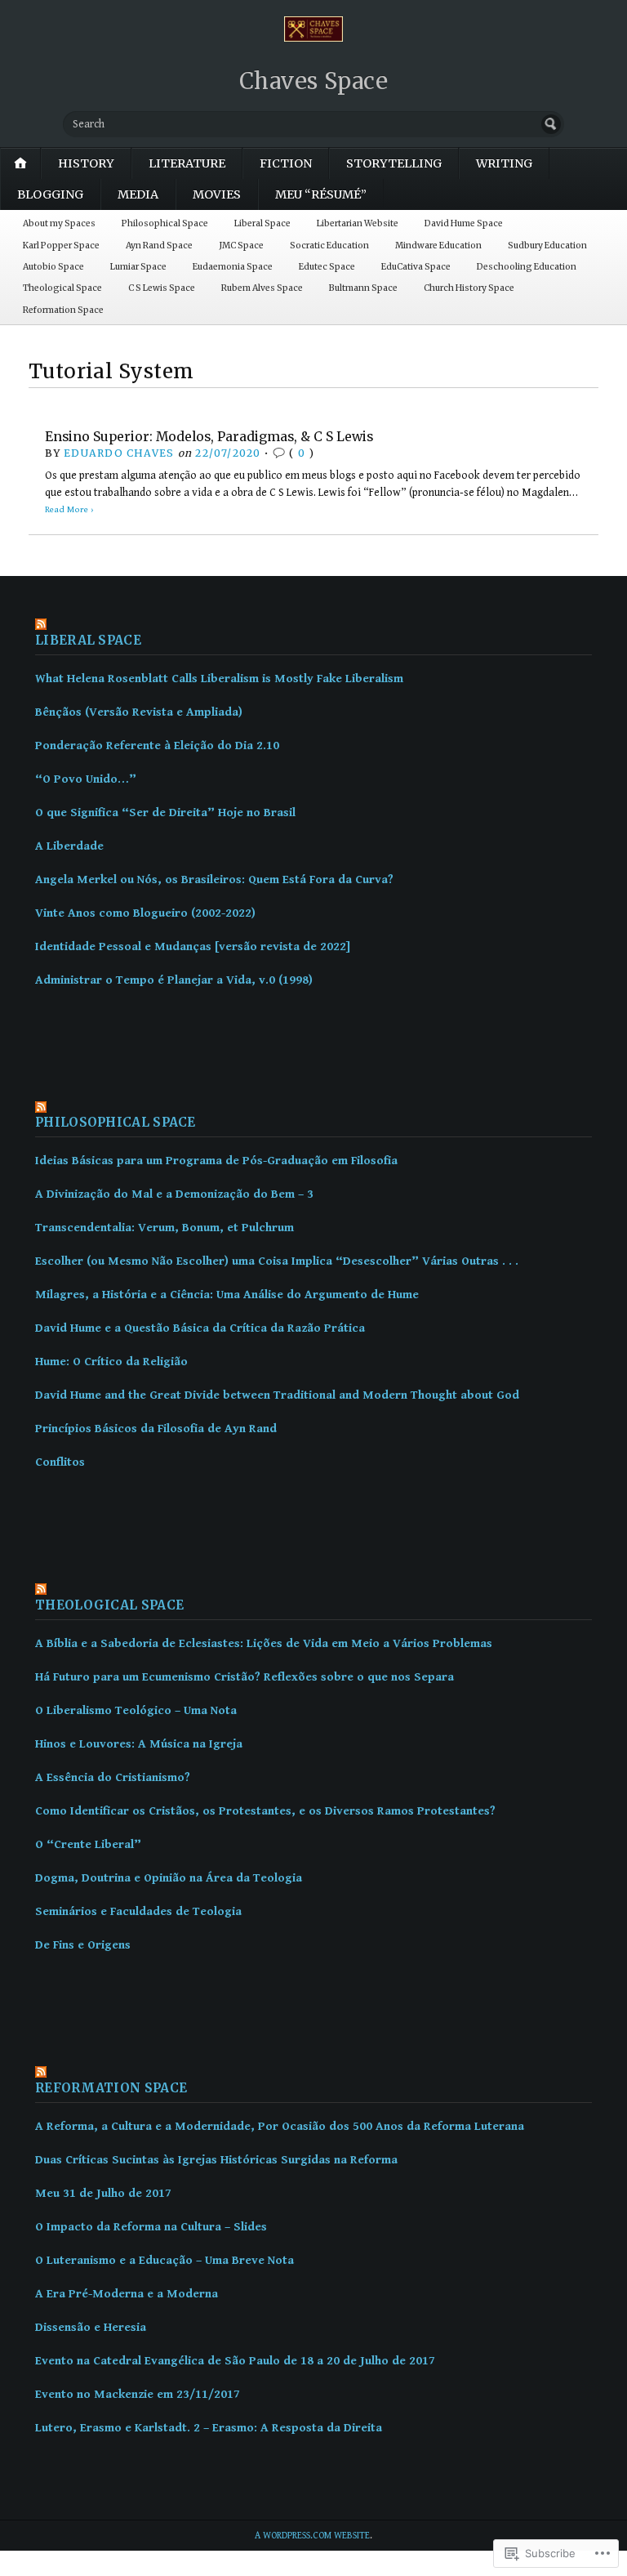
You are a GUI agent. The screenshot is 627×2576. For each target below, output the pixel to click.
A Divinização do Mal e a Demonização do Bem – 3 (174, 1194)
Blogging (50, 194)
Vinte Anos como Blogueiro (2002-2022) (145, 913)
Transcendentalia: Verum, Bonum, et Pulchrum (165, 1228)
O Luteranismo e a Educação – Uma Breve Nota (165, 2260)
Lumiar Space (138, 267)
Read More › (69, 509)
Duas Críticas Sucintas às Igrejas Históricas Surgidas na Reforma (216, 2160)
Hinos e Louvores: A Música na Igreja (139, 1744)
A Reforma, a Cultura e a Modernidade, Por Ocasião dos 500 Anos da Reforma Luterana (280, 2126)
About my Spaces (59, 223)
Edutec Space (327, 267)
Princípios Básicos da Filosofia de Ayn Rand (156, 1429)
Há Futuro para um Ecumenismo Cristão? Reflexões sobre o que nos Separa (245, 1677)
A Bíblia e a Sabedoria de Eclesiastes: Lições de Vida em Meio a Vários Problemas (264, 1643)
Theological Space (62, 288)
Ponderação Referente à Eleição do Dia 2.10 (157, 746)
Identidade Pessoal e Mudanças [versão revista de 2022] (193, 946)
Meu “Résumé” (321, 194)
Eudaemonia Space (233, 267)
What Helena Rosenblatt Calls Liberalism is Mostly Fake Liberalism (219, 679)
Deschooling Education (527, 267)
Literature (187, 163)
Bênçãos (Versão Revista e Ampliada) (139, 712)
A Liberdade (69, 846)
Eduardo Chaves (119, 453)
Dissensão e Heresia (91, 2327)
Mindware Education (438, 246)
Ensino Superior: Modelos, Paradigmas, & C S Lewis (209, 437)
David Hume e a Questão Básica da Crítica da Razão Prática (200, 1328)
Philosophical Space (165, 223)
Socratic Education (329, 246)
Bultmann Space (363, 288)
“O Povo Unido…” (86, 779)
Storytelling (394, 163)
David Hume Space (464, 223)
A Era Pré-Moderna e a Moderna (127, 2294)
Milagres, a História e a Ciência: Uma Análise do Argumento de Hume (227, 1295)
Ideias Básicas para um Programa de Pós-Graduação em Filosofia (216, 1161)
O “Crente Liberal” (88, 1844)
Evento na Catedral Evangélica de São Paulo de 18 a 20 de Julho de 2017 (235, 2361)
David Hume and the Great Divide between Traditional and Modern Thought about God (277, 1395)
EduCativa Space (416, 267)
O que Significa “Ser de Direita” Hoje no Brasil (165, 813)
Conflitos (60, 1462)
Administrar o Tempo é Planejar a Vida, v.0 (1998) (174, 980)
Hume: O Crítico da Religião (111, 1362)
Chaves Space (314, 81)
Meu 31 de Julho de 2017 (103, 2193)
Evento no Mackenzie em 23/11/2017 (138, 2394)
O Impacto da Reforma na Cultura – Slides (151, 2227)
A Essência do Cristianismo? (113, 1777)
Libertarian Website (358, 223)
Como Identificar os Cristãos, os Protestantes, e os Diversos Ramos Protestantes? (265, 1811)
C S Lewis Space (162, 288)
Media (138, 194)
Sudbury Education (547, 246)
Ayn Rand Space (159, 246)
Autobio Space (53, 267)
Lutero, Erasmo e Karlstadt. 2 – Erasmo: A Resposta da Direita (209, 2428)
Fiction (286, 163)
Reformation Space (63, 310)
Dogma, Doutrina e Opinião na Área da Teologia (169, 1878)
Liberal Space (262, 223)
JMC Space (241, 246)
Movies (217, 194)
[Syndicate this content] (313, 626)
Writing (504, 163)
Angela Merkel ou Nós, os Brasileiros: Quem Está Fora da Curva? (214, 880)
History (86, 163)
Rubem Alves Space (262, 288)
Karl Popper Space (61, 246)
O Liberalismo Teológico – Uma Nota (136, 1710)
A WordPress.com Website (312, 2536)
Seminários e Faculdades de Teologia (138, 1911)
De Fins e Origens (83, 1945)
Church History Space (469, 288)
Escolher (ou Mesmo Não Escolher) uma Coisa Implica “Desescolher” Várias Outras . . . (277, 1261)
